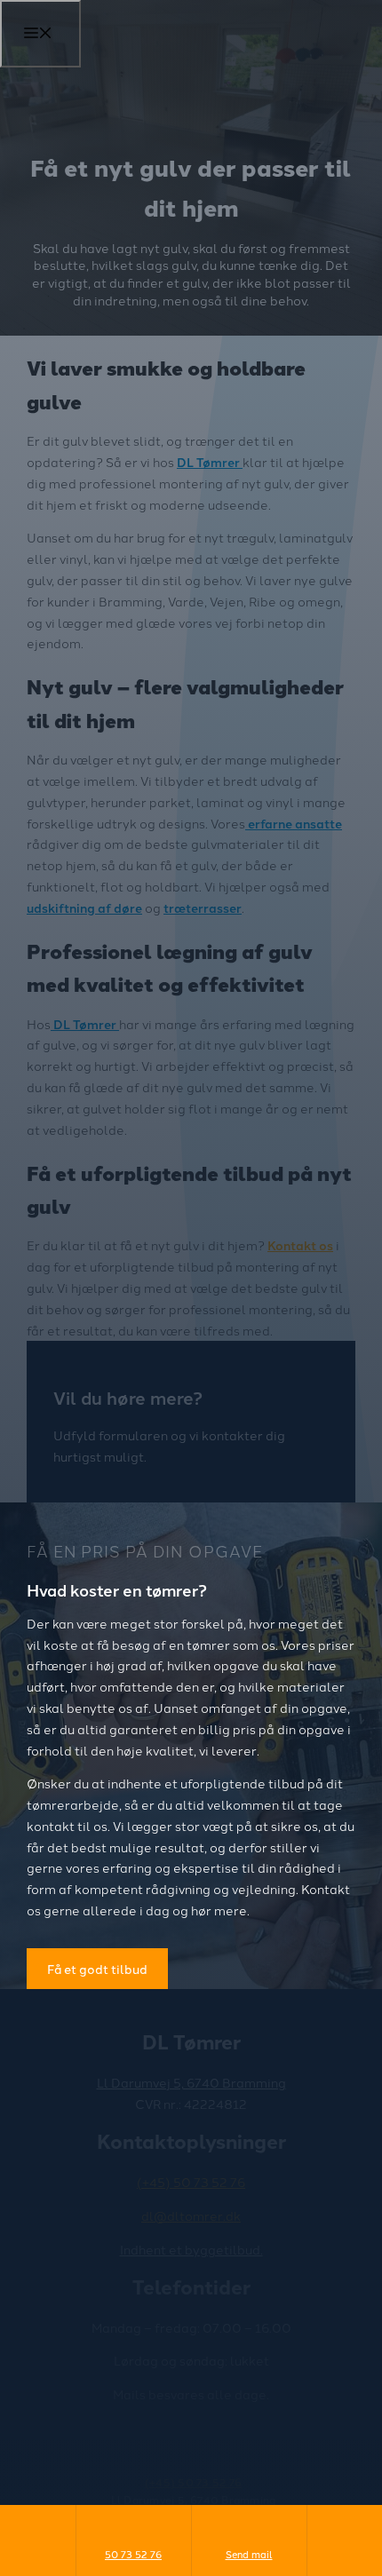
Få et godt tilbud (97, 1969)
